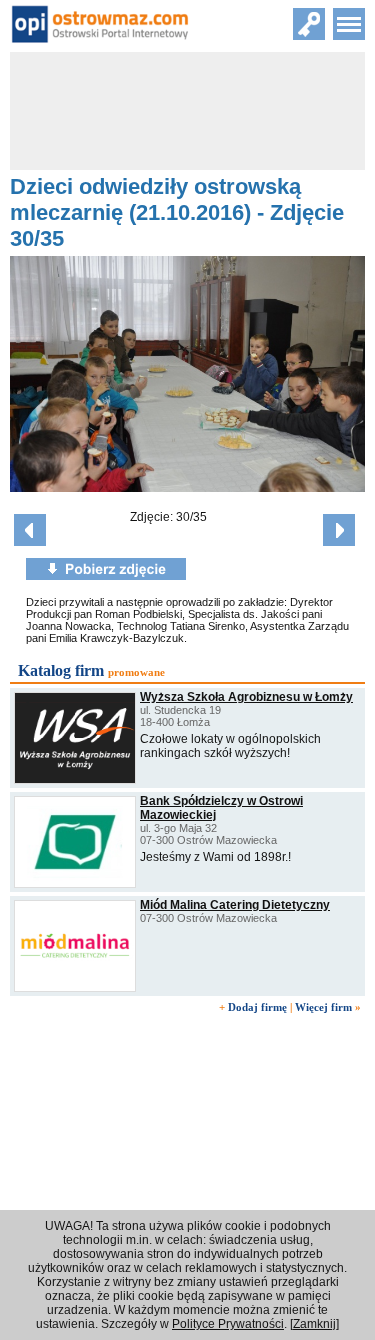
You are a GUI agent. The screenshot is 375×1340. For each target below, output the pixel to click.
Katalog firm (61, 670)
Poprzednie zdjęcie (30, 530)
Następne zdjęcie (339, 530)
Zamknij (314, 1324)
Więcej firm (323, 1007)
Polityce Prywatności (228, 1324)
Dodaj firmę (257, 1007)
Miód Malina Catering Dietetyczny (235, 905)
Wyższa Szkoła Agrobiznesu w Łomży (246, 697)
